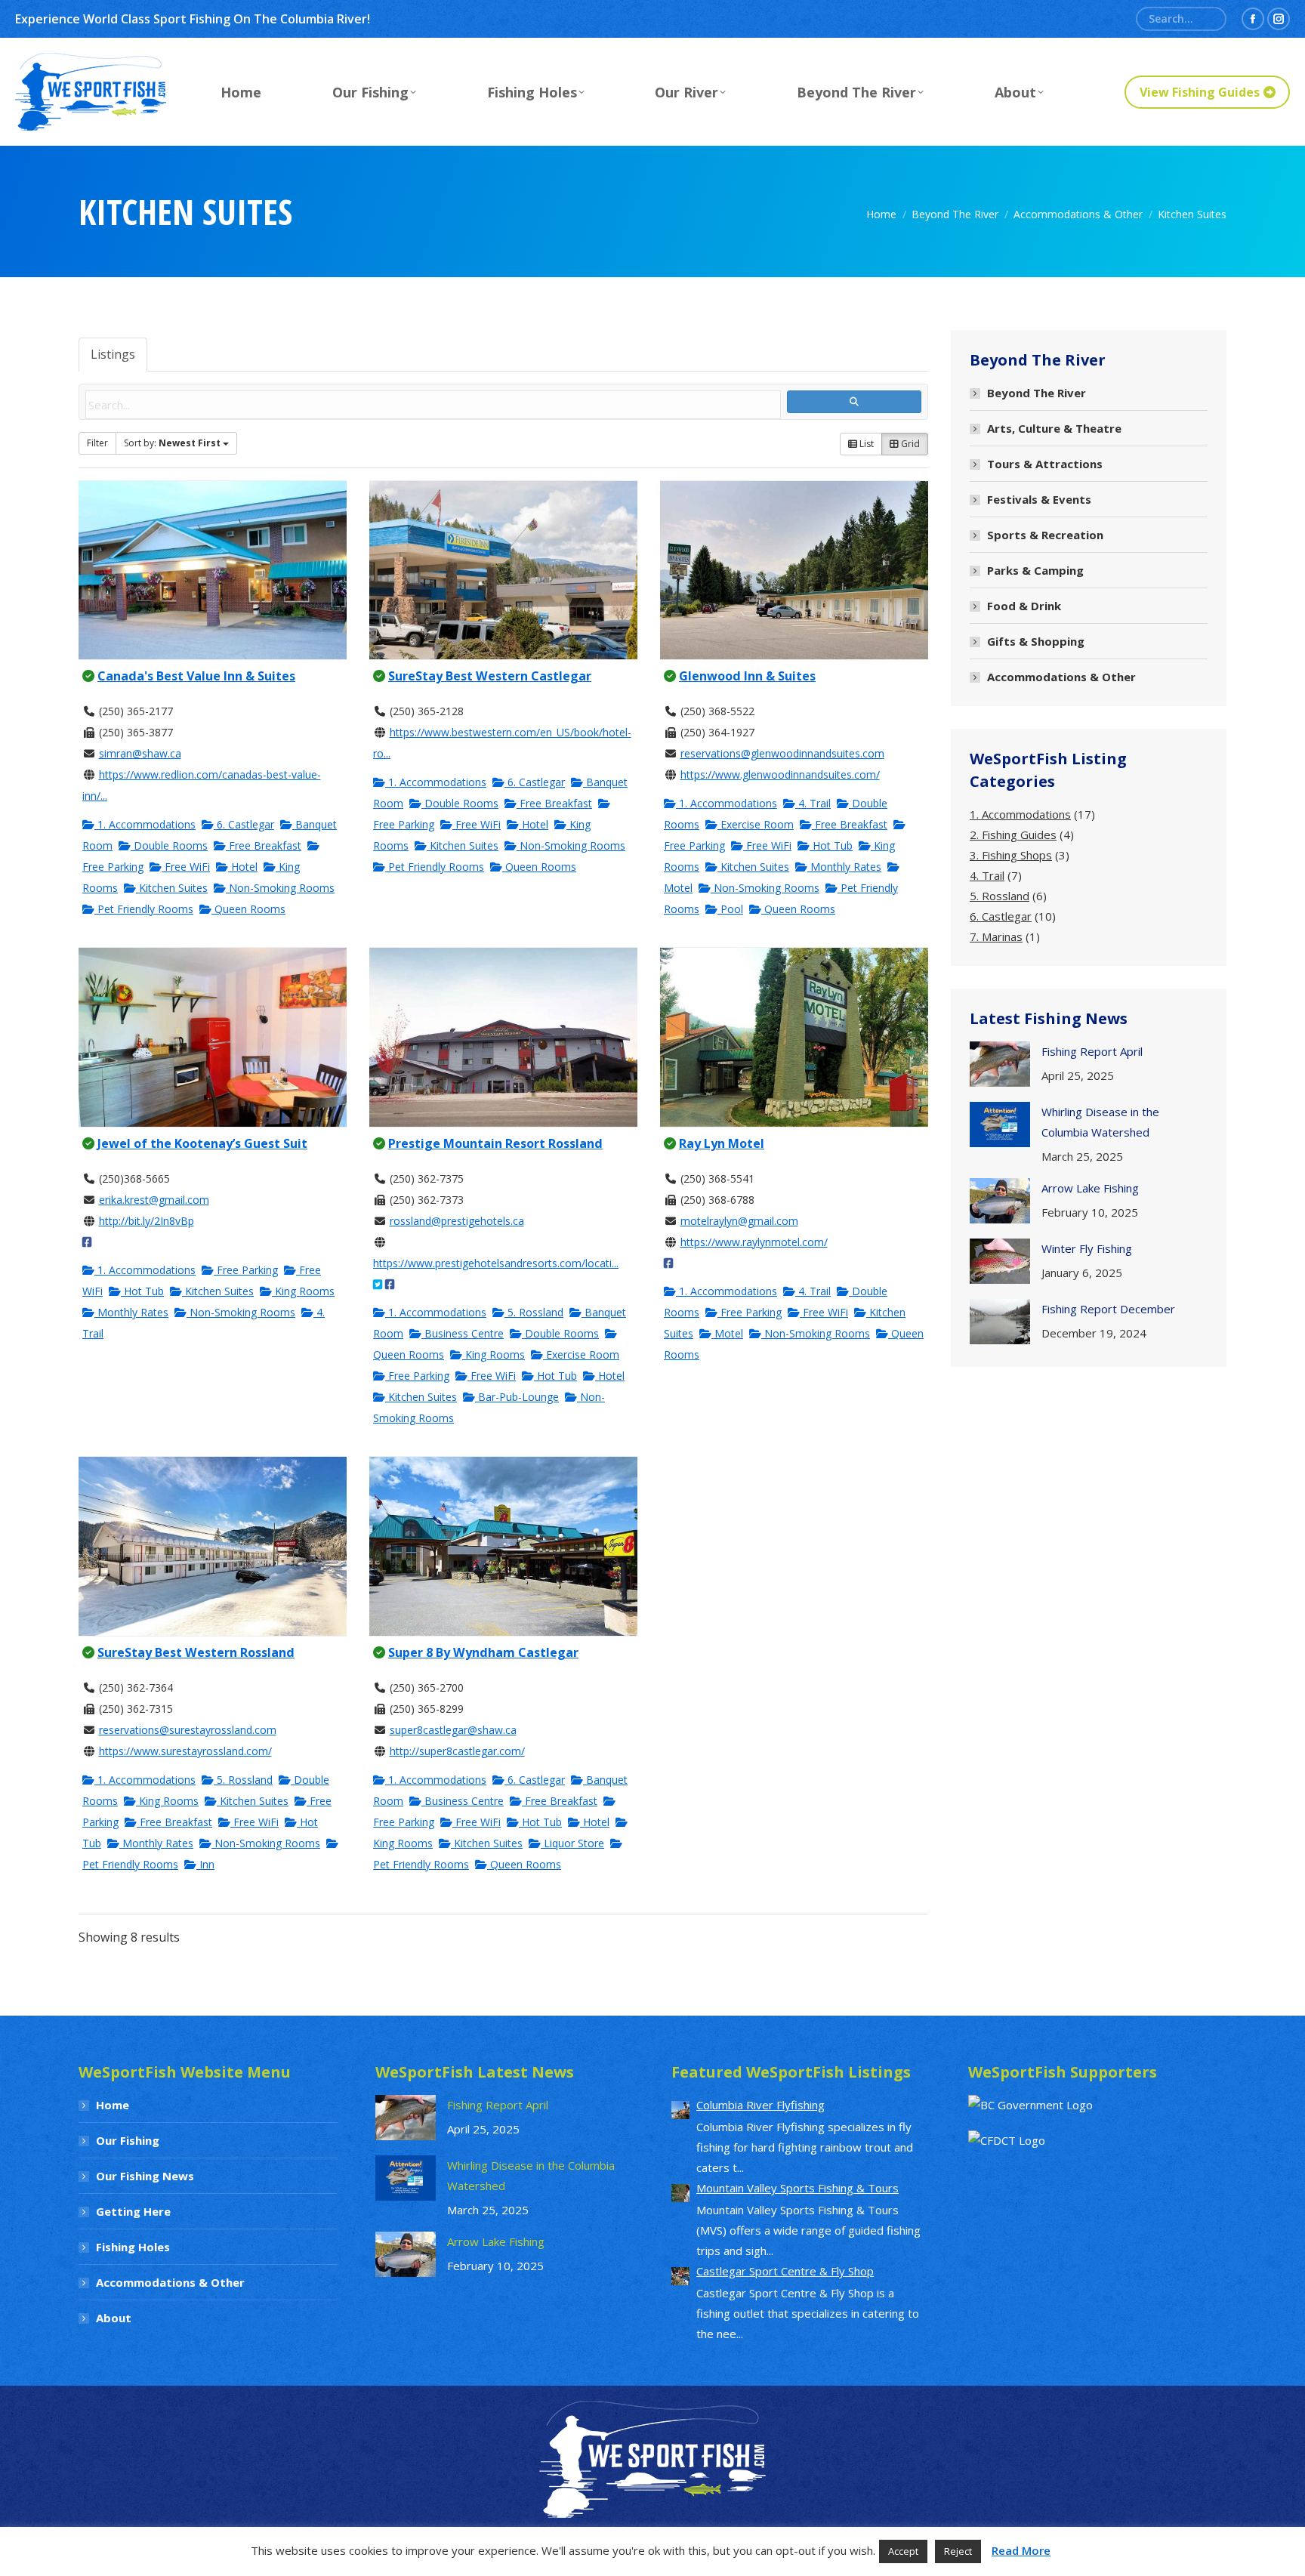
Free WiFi (186, 867)
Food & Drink (1024, 606)
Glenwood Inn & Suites (747, 676)
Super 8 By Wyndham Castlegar (483, 1652)
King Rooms (303, 1291)
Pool (730, 909)
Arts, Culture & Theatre (1054, 428)
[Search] (1209, 19)
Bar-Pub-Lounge (517, 1397)
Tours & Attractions (1045, 464)
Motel (727, 1333)
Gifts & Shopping (1036, 641)
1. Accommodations (145, 824)
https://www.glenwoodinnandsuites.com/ (780, 774)
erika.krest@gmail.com (154, 1200)
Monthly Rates (844, 867)
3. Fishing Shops (1011, 855)
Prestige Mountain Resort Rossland (495, 1143)
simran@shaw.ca (140, 753)
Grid (909, 444)
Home (113, 2105)
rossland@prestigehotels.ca (457, 1221)
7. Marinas (996, 936)
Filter (97, 443)
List (865, 444)
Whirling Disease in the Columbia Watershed (1100, 1122)
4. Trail (813, 803)
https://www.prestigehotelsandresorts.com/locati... (496, 1263)
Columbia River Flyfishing (760, 2105)
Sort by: (172, 443)
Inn (205, 1864)
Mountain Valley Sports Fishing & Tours (797, 2188)
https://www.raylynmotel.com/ (754, 1242)
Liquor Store (572, 1843)
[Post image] (1000, 1064)
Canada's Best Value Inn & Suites (196, 676)
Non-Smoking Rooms (280, 888)
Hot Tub (831, 845)
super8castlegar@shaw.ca (453, 1730)
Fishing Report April (1092, 1051)
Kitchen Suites (172, 888)
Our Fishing (128, 2140)
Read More (1021, 2550)
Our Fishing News (145, 2176)
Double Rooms (169, 845)
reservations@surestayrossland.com (188, 1730)
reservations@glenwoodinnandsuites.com (782, 753)
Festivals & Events (1039, 499)
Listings (113, 354)
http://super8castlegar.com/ (457, 1751)
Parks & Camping (1035, 570)
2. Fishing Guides (1013, 835)
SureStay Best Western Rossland (196, 1652)
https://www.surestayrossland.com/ (185, 1751)
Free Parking (246, 1270)
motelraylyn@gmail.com (739, 1221)
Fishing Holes (133, 2247)
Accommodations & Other (1061, 677)
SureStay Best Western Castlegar (490, 676)
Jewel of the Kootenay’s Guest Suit (202, 1143)
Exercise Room (756, 824)
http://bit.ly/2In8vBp (147, 1221)
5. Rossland (534, 1312)
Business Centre (463, 1333)
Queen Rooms (248, 909)
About (114, 2318)
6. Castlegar (244, 824)
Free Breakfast (264, 845)
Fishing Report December (1108, 1309)
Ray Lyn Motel (722, 1143)
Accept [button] (903, 2551)
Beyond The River (1037, 393)
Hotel (243, 867)
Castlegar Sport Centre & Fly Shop (785, 2271)
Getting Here (133, 2211)
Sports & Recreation (1045, 535)
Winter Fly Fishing (1087, 1248)
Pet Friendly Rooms (144, 909)
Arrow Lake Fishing (1090, 1188)
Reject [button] (958, 2551)
